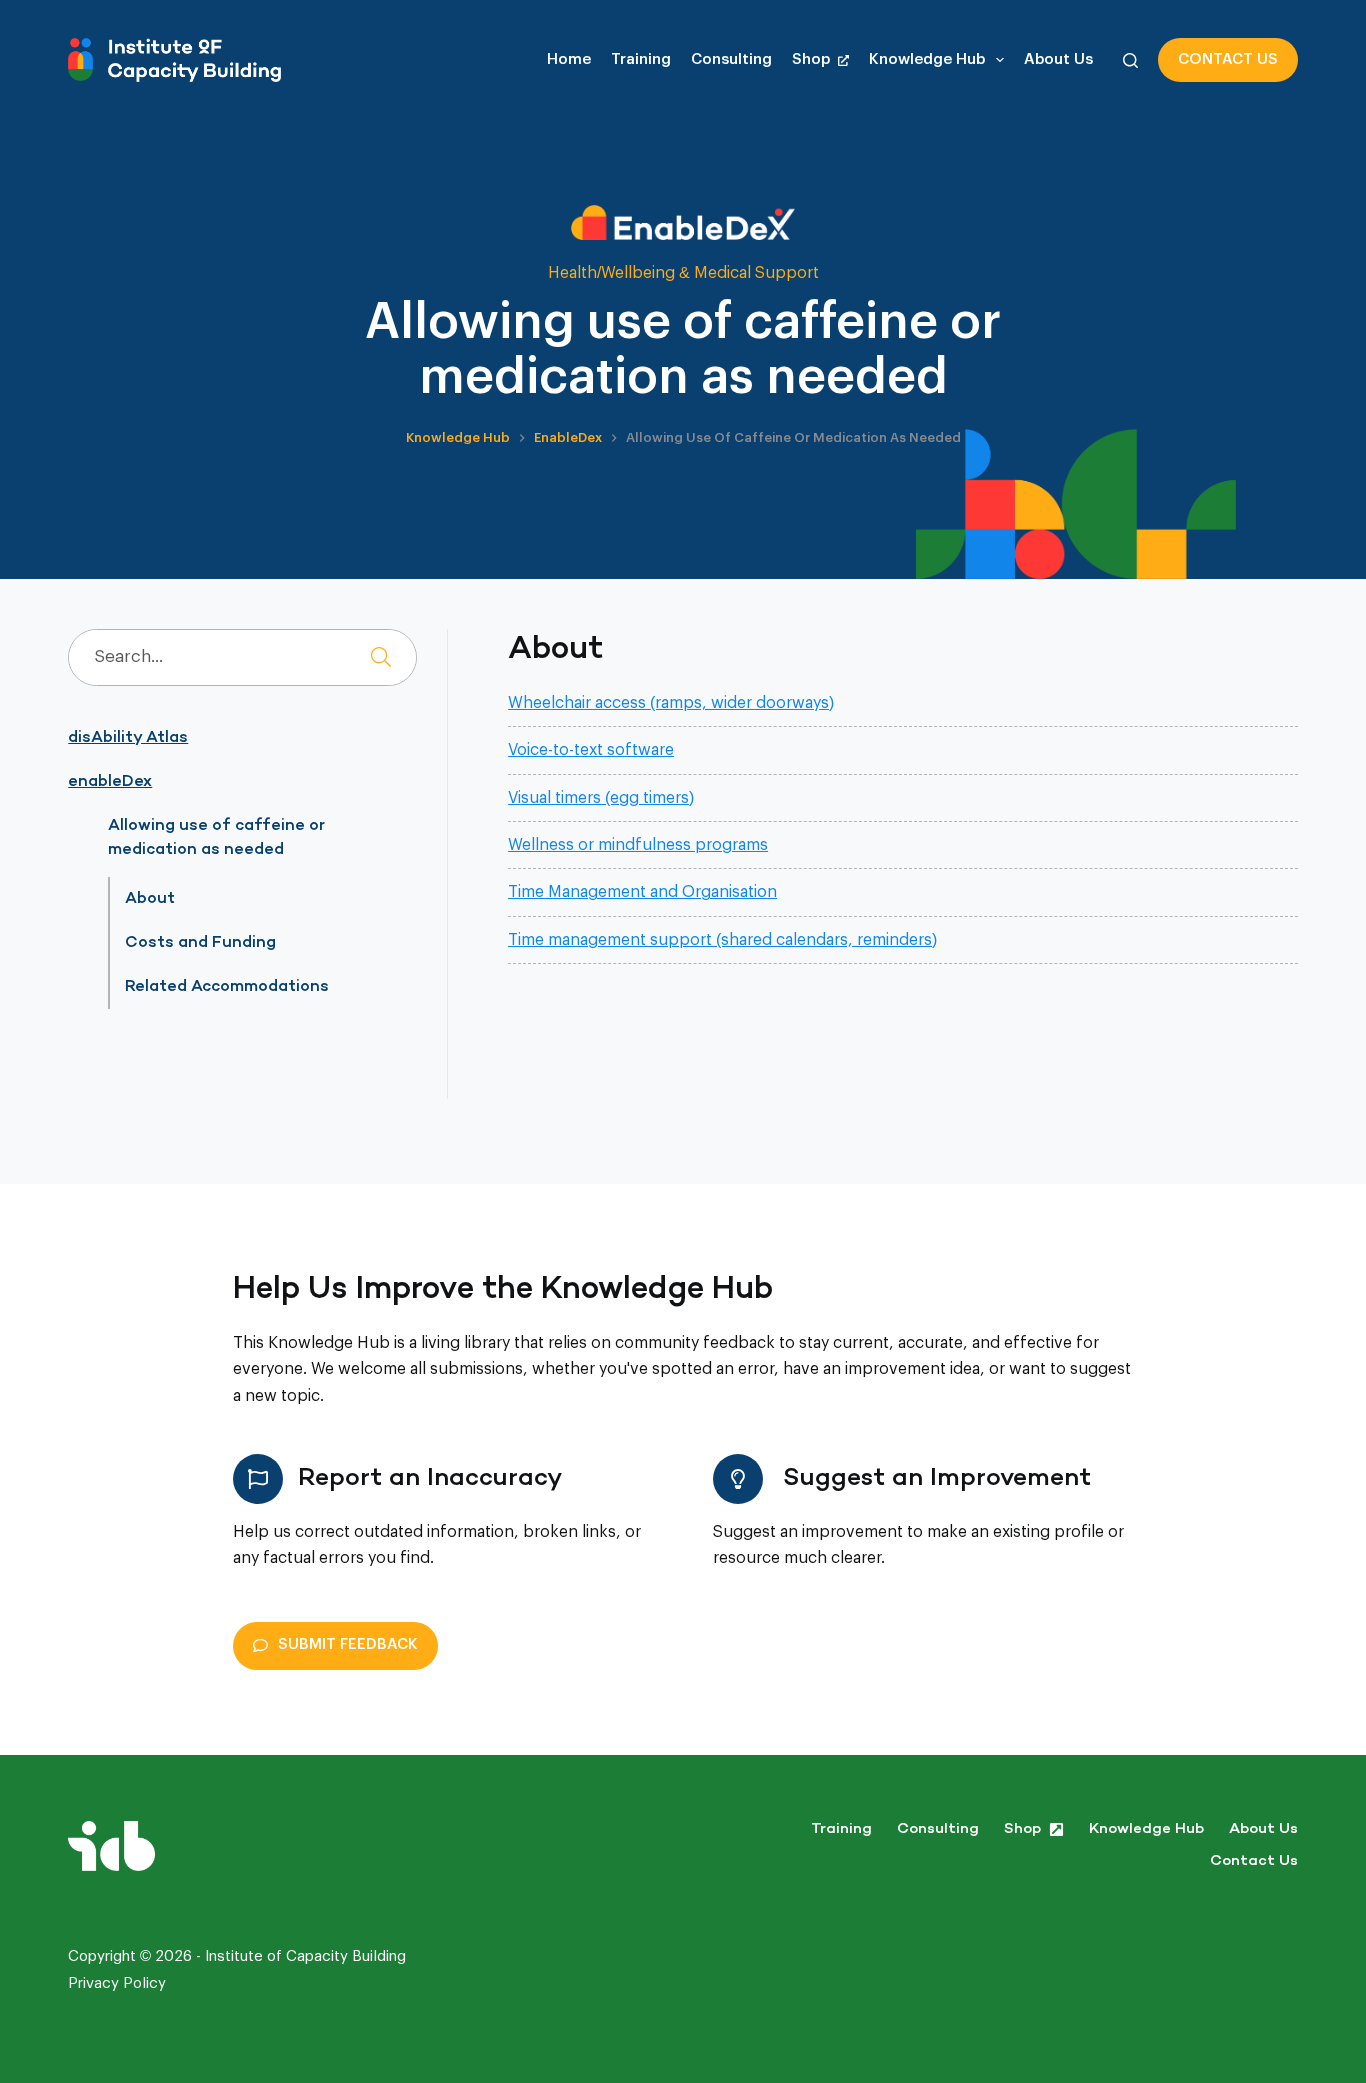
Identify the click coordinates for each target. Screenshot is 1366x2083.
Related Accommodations (227, 987)
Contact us (1228, 59)
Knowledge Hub (927, 59)
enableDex (110, 782)
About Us (1058, 59)
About (150, 899)
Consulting (731, 59)
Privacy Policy (117, 1983)
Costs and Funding (200, 943)
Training (641, 59)
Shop (811, 59)
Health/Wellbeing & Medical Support (683, 273)
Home (569, 59)
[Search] (1130, 60)
